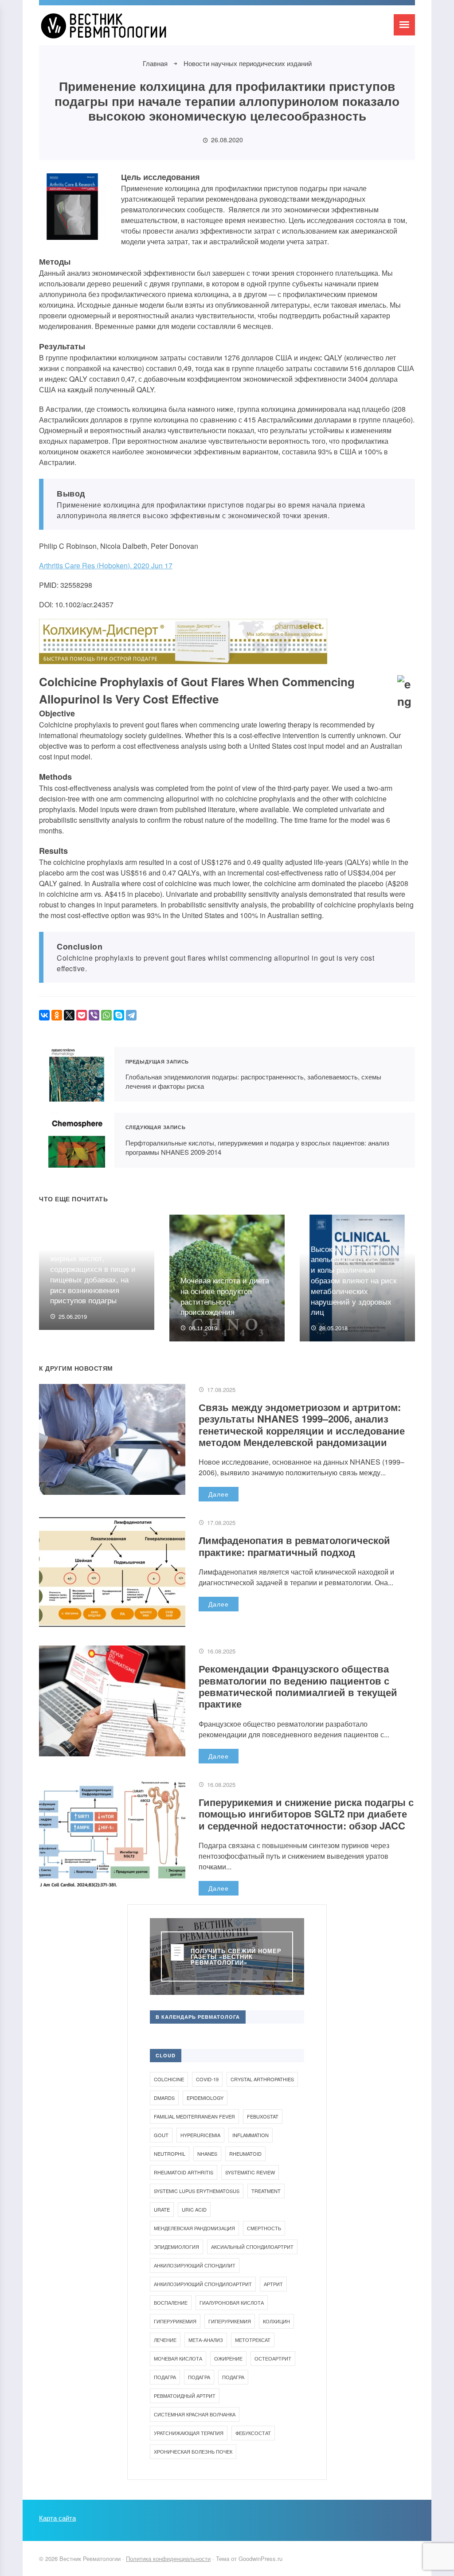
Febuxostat (263, 2116)
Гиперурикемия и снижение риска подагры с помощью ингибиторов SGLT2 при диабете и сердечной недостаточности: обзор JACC (306, 1814)
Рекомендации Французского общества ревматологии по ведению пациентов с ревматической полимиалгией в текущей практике (298, 1686)
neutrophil (170, 2154)
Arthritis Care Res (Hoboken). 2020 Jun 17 (106, 565)
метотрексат (253, 2340)
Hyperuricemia (200, 2135)
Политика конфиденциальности (168, 2558)
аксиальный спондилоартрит (252, 2247)
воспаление (171, 2302)
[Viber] (94, 1015)
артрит (273, 2284)
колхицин (276, 2321)
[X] (69, 1015)
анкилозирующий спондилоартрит (203, 2284)
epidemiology (205, 2098)
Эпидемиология (176, 2247)
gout (161, 2135)
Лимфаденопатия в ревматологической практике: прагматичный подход (294, 1546)
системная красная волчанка (195, 2414)
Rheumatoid (245, 2154)
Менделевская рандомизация (194, 2228)
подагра (199, 2377)
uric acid (194, 2209)
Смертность (264, 2228)
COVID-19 (207, 2079)
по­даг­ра (165, 2377)
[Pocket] (82, 1015)
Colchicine (169, 2079)
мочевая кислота (178, 2358)
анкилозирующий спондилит (195, 2265)
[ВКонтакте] (44, 1015)
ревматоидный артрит (185, 2396)
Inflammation (250, 2135)
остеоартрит (273, 2358)
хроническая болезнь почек (193, 2451)
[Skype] (119, 1015)
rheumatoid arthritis (184, 2172)
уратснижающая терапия (189, 2433)
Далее (219, 1494)
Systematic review (250, 2172)
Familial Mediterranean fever (194, 2116)
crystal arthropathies (262, 2079)
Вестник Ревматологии (106, 30)
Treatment (266, 2191)
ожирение (228, 2358)
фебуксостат (253, 2433)
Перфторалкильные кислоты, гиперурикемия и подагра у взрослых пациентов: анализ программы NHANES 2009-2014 (77, 1140)
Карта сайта (57, 2518)
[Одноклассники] (57, 1015)
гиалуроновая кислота (232, 2302)
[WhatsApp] (106, 1015)
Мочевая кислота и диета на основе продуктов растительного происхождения (225, 1296)
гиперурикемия (175, 2321)
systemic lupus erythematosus (197, 2191)
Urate (162, 2209)
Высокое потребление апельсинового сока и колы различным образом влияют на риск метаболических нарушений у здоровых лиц (354, 1280)
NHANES (207, 2154)
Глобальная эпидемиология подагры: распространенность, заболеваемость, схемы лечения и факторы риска (77, 1075)
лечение (165, 2340)
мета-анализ (206, 2340)
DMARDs (164, 2098)
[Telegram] (131, 1015)
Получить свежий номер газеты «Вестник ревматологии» (236, 1956)
